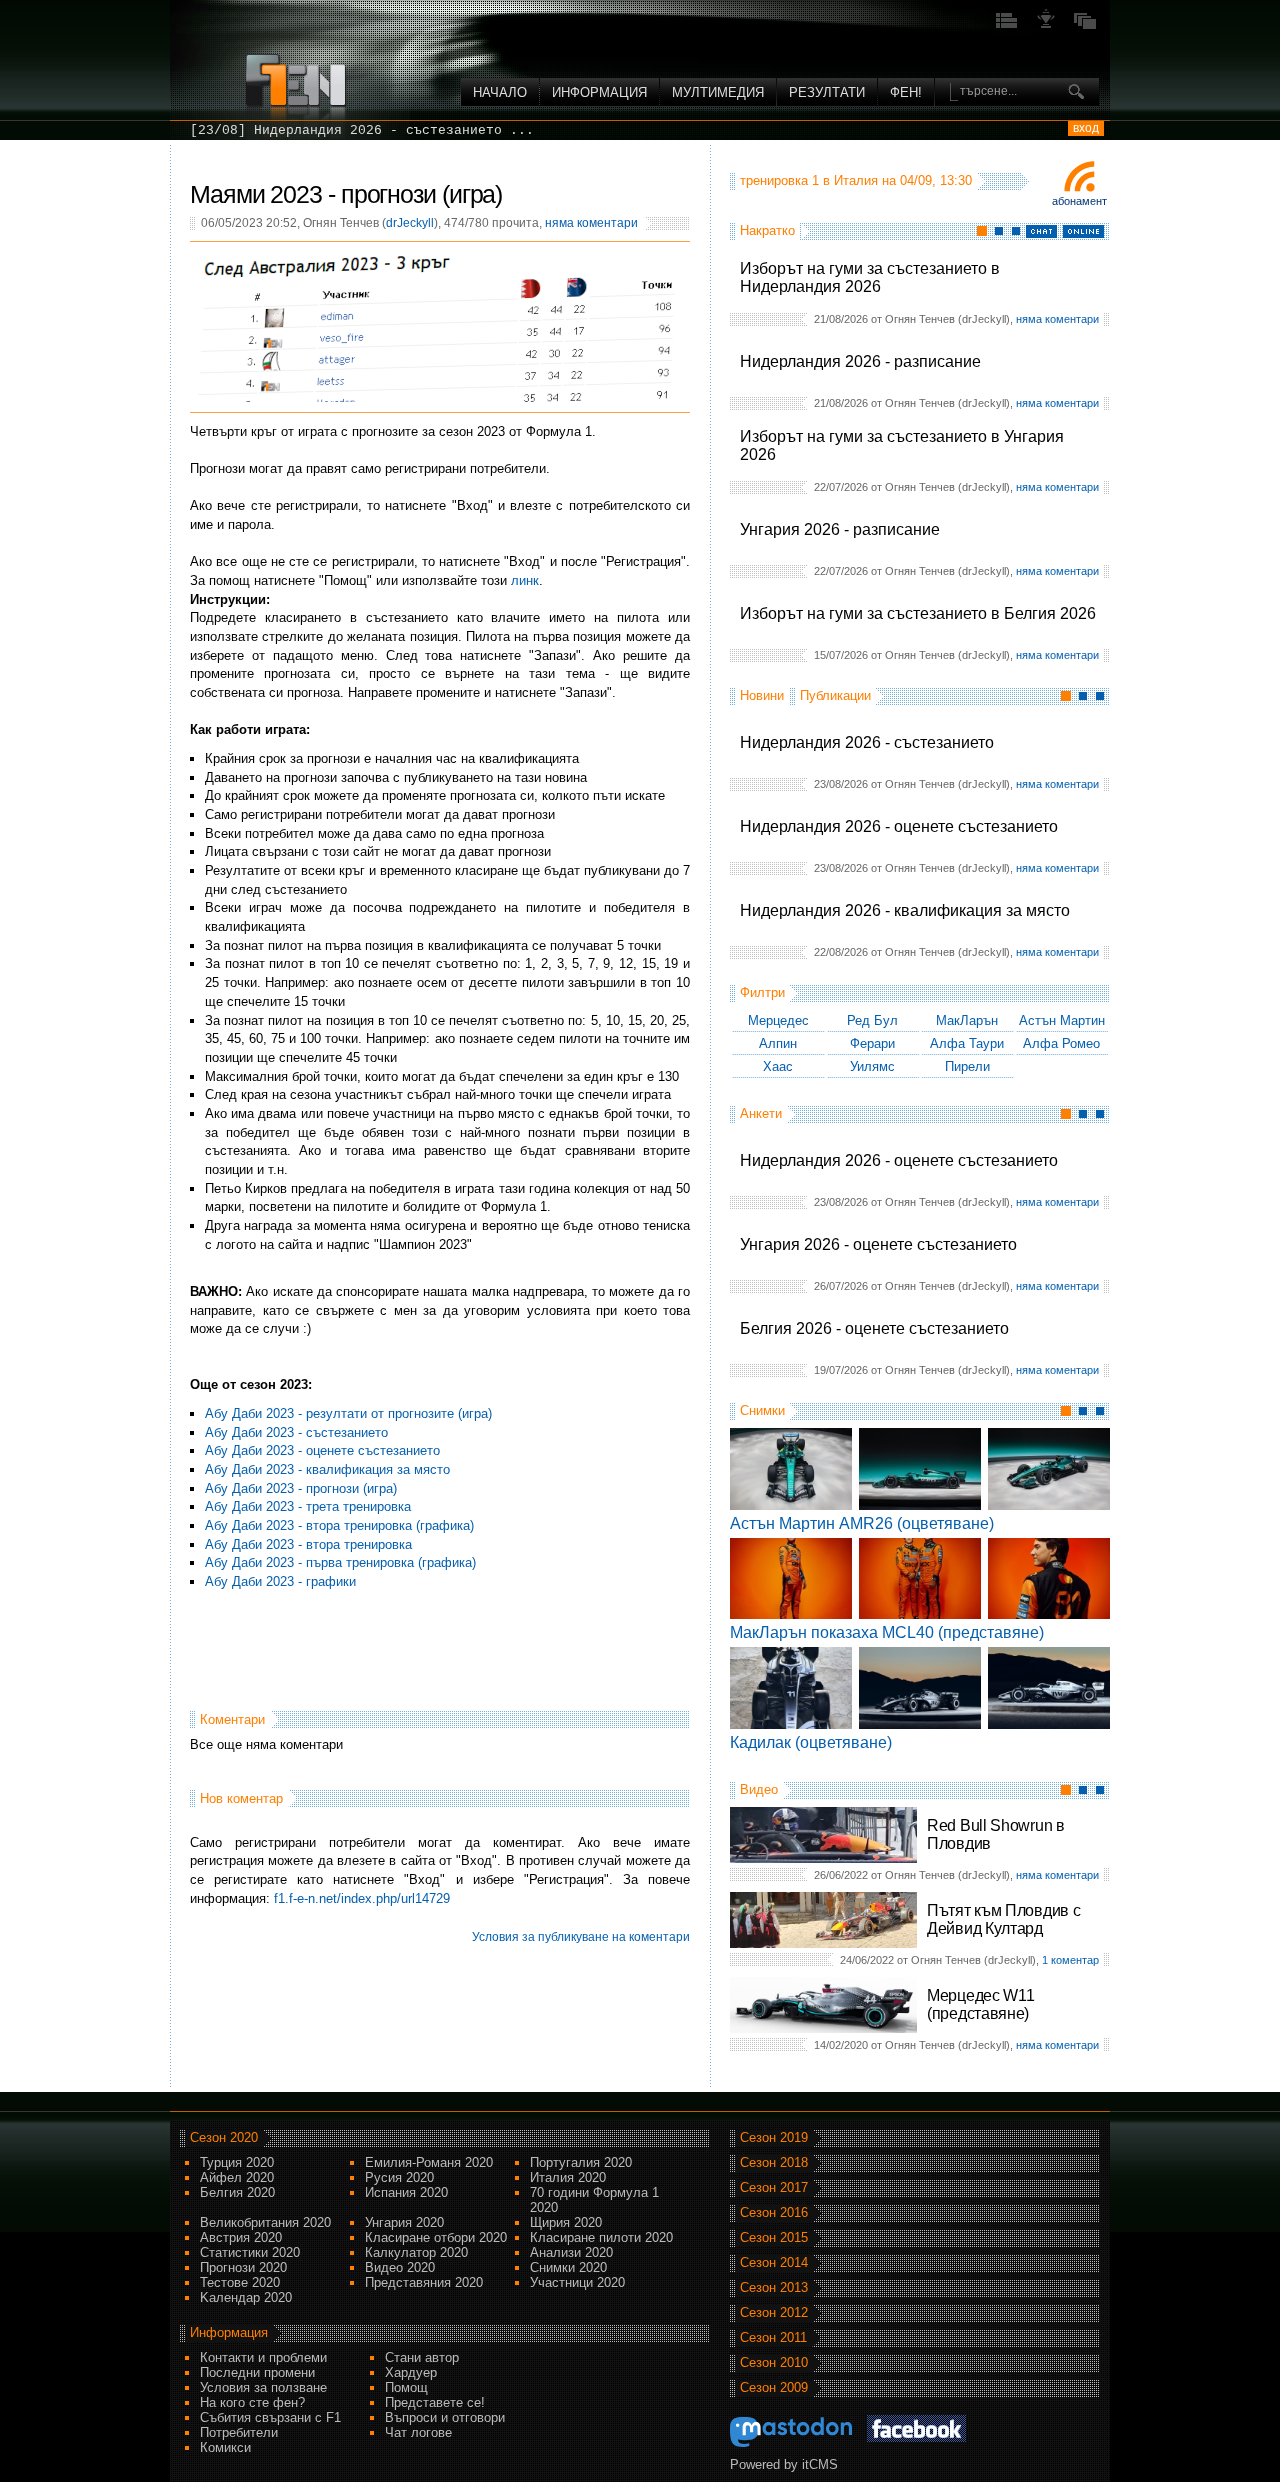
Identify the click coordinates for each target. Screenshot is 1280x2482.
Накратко (767, 230)
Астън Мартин (1062, 1020)
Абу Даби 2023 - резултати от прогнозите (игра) (348, 1413)
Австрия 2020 (241, 2237)
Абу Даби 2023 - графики (280, 1581)
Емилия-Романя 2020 (429, 2162)
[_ (198, 130)
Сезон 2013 (774, 2287)
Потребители (239, 2432)
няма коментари (1057, 319)
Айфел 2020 (237, 2177)
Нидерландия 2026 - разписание (860, 361)
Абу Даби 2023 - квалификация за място (327, 1469)
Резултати (827, 92)
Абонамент (1079, 201)
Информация (599, 92)
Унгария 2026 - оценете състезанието (878, 1244)
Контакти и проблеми (263, 2357)
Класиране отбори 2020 (436, 2237)
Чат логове (418, 2432)
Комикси (225, 2447)
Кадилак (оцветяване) (811, 1742)
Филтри (762, 992)
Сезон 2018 (774, 2162)
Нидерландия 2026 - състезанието (867, 742)
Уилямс (872, 1066)
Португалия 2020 (581, 2162)
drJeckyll (410, 223)
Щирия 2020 (566, 2222)
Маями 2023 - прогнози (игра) (346, 194)
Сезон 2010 (774, 2362)
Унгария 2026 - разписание (840, 529)
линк (525, 580)
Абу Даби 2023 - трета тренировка (308, 1506)
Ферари (872, 1043)
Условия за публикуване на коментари (581, 1937)
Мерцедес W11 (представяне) (980, 2004)
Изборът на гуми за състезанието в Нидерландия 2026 (870, 277)
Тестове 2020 (240, 2282)
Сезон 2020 (224, 2137)
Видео (759, 1789)
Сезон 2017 (774, 2187)
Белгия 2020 (237, 2192)
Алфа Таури (967, 1043)
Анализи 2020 (571, 2252)
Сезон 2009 (774, 2387)
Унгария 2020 (404, 2222)
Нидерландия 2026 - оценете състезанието (899, 826)
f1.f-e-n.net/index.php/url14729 (362, 1898)
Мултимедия (718, 92)
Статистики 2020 (250, 2252)
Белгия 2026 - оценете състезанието (874, 1328)
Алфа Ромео (1061, 1043)
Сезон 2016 (774, 2212)
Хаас (778, 1066)
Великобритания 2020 (265, 2222)
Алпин (778, 1043)
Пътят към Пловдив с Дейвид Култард (1003, 1919)
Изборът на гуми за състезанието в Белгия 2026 (918, 613)
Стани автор (422, 2357)
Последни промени (257, 2372)
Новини (762, 695)
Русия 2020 (399, 2177)
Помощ (406, 2387)
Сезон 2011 (773, 2337)
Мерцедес (778, 1020)
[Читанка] (1085, 26)
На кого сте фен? (252, 2402)
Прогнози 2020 (243, 2267)
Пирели (967, 1066)
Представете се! (435, 2402)
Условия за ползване (263, 2387)
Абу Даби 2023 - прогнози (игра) (301, 1488)
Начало (500, 92)
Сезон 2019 (774, 2137)
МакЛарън (967, 1020)
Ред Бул (872, 1020)
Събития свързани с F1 (270, 2417)
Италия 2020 (568, 2177)
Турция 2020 (237, 2162)
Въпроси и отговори (445, 2417)
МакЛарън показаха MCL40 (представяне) (887, 1632)
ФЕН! (906, 92)
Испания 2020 (406, 2192)
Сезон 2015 (774, 2237)
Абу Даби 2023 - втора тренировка (308, 1544)
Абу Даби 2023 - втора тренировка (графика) (339, 1525)
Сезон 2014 (774, 2262)
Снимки (762, 1410)
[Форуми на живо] (1007, 26)
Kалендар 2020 (246, 2297)
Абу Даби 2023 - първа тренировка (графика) (340, 1562)
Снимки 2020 (568, 2267)
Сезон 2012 (774, 2312)
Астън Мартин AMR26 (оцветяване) (862, 1523)
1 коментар (1070, 1960)
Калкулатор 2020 (416, 2252)
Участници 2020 (577, 2282)
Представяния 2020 (424, 2282)
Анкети (761, 1113)
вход (1086, 128)
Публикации (835, 695)
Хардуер (411, 2372)
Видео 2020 (400, 2267)
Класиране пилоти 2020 (601, 2237)
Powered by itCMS (784, 2464)
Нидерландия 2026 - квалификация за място (905, 910)
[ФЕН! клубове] (1046, 26)
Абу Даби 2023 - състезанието (296, 1432)
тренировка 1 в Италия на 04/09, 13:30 (856, 180)
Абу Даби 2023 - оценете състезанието (322, 1450)
